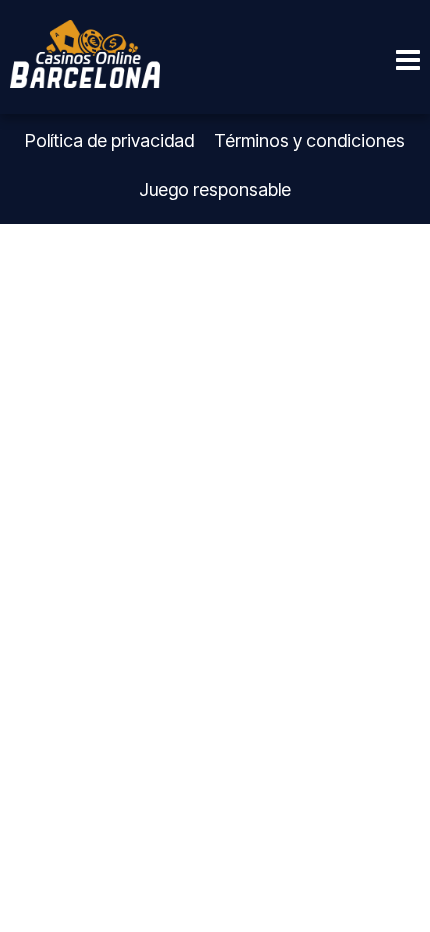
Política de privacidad (109, 140)
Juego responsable (215, 189)
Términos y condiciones (309, 140)
